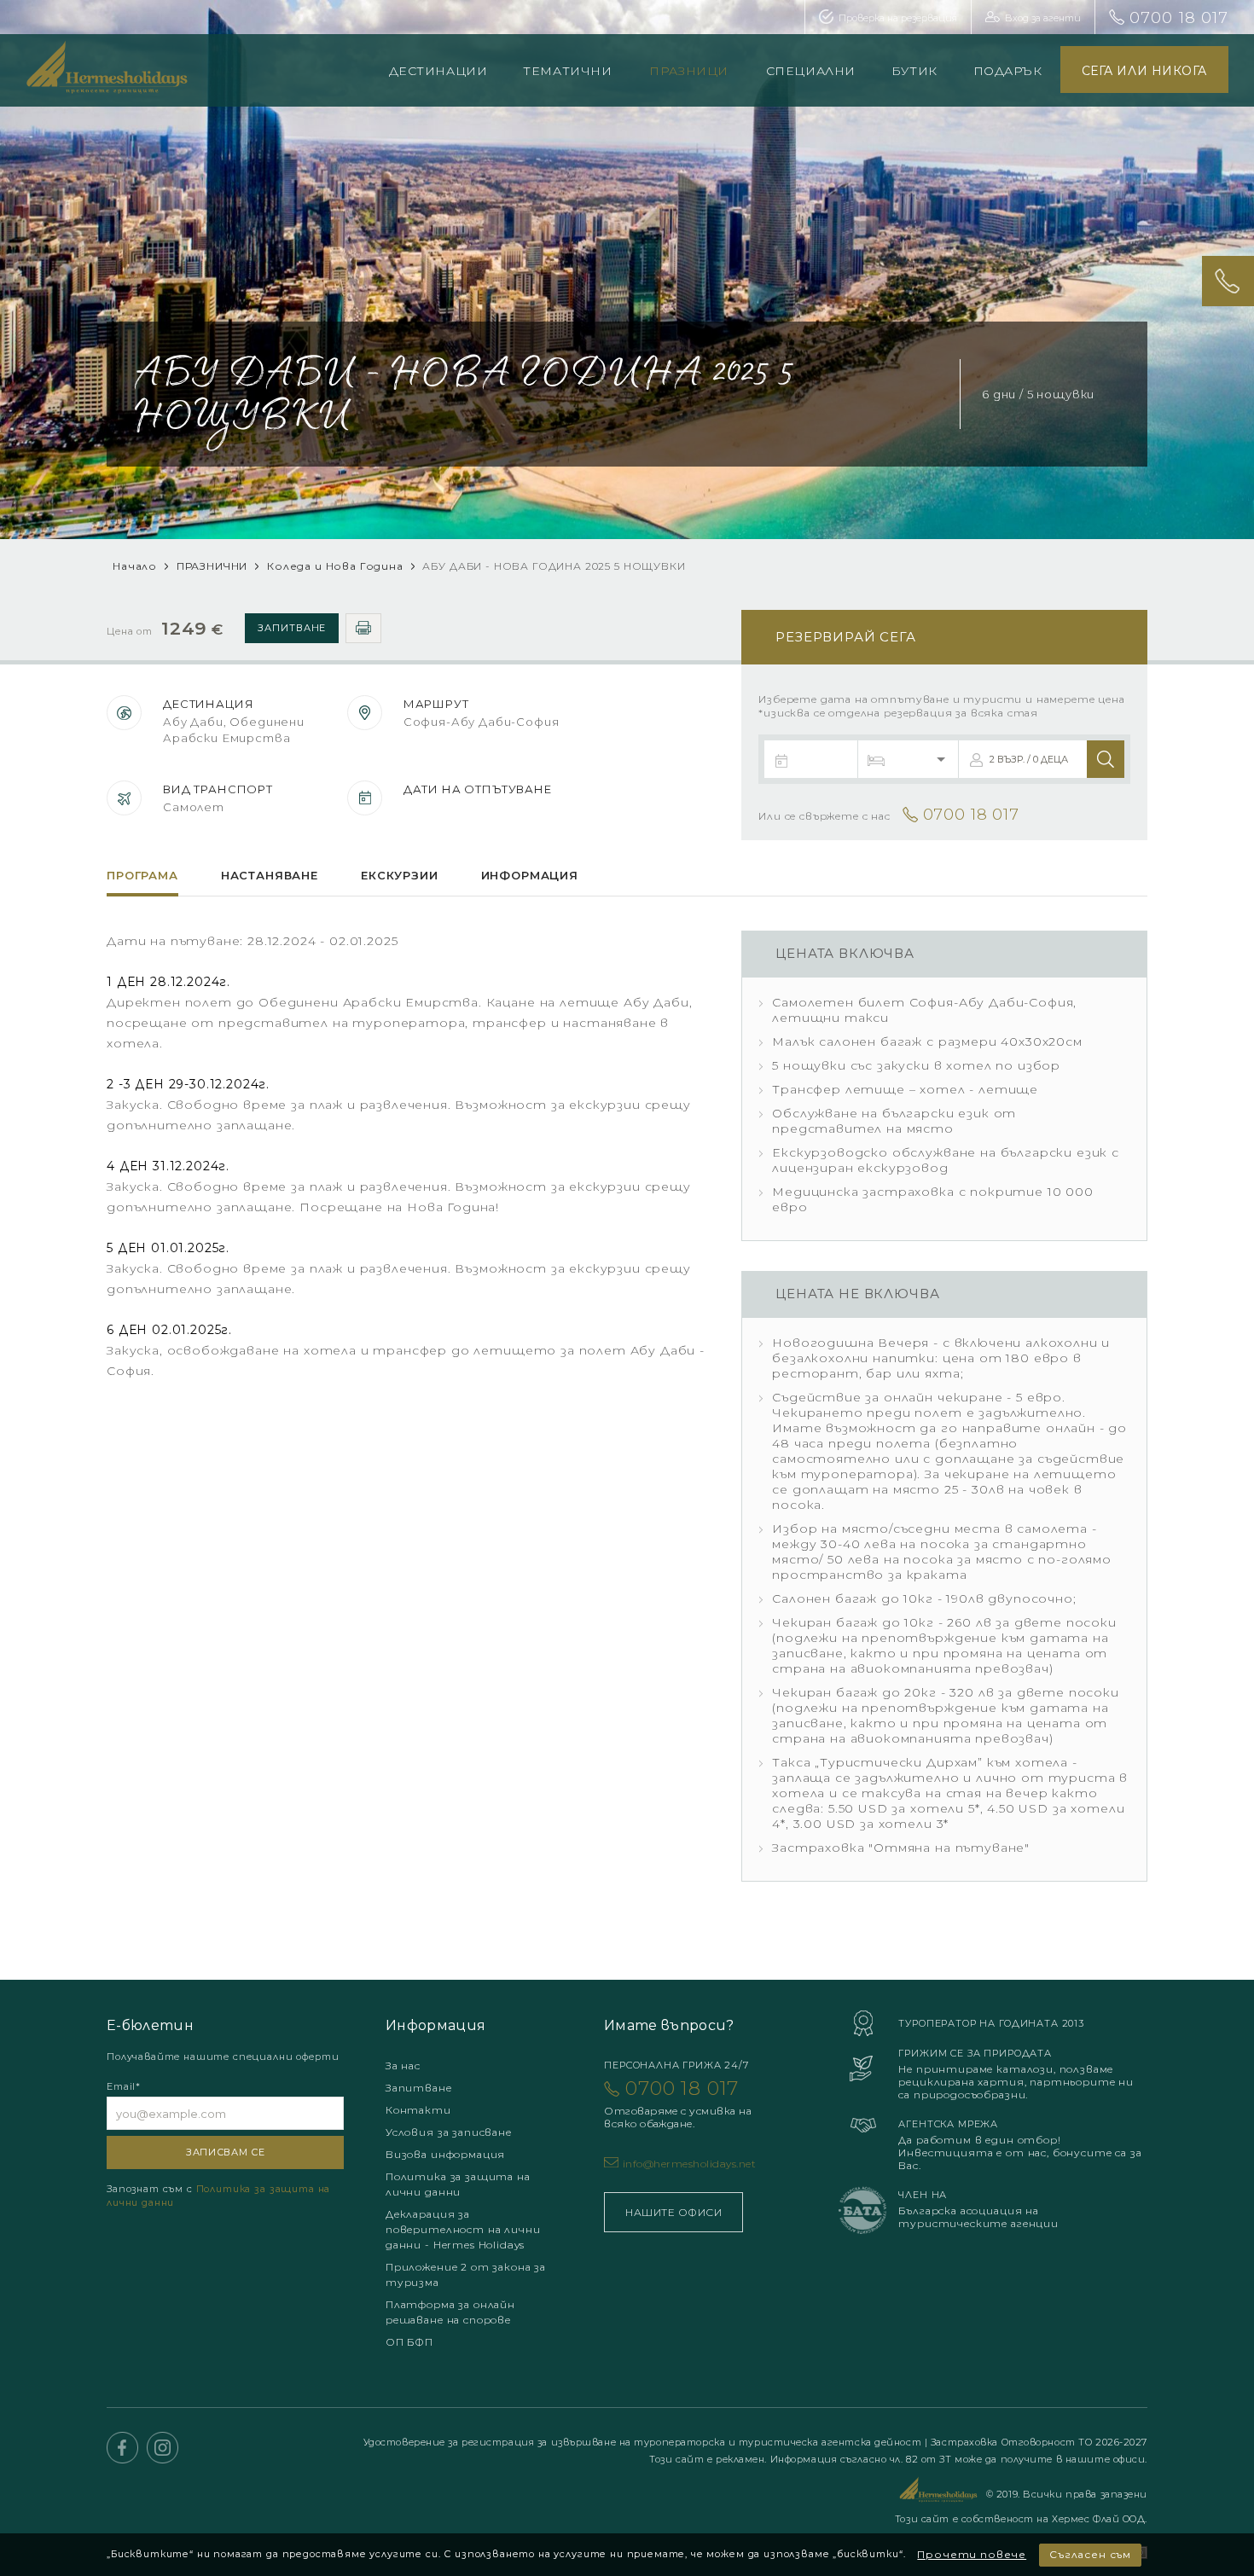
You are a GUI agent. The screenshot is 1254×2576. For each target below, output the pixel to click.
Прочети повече (972, 2554)
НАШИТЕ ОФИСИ (673, 2212)
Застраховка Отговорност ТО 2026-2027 (1039, 2442)
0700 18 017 (1179, 18)
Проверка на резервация (898, 18)
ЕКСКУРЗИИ (400, 875)
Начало (135, 566)
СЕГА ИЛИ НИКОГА (1144, 71)
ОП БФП (409, 2342)
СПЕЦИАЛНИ (811, 71)
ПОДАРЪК (1008, 71)
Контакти (418, 2110)
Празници (688, 71)
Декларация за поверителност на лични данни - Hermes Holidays (463, 2229)
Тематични (567, 71)
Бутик (914, 71)
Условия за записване (449, 2132)
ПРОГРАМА (142, 875)
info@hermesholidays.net (689, 2164)
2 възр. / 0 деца (1029, 759)
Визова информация (445, 2154)
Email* (124, 2086)
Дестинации (438, 71)
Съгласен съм (1090, 2554)
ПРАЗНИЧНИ (212, 566)
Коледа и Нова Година (337, 566)
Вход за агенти (1043, 18)
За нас (403, 2065)
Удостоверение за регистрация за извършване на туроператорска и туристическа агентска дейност (644, 2442)
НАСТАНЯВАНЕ (270, 875)
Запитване (292, 628)
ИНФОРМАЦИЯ (530, 875)
